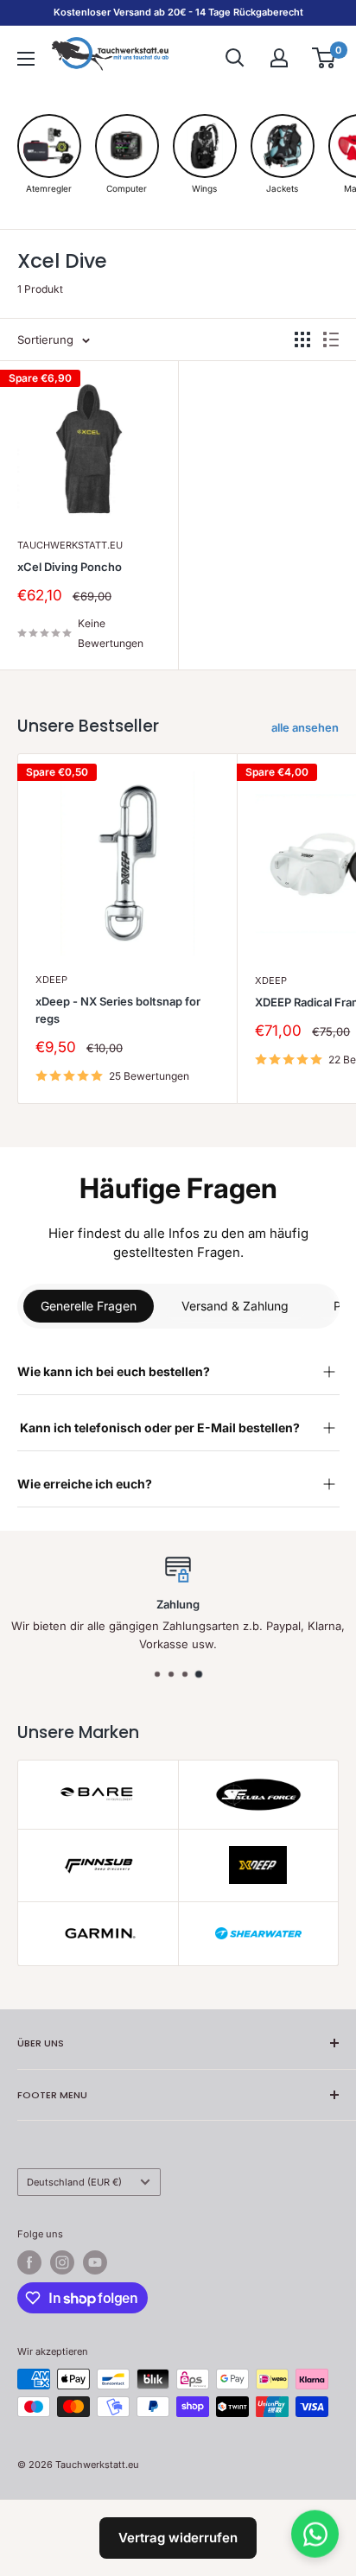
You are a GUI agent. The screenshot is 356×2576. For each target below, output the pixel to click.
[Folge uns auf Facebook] (29, 2262)
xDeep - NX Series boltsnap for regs (118, 1010)
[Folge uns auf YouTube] (95, 2262)
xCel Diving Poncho (70, 567)
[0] (324, 58)
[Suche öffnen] (235, 58)
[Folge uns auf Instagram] (62, 2262)
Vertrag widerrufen (178, 2538)
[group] (49, 154)
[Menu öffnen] (26, 59)
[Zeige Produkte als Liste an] (331, 339)
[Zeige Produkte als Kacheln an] (302, 339)
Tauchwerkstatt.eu (70, 545)
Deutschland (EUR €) (74, 2182)
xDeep (51, 980)
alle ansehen (305, 727)
